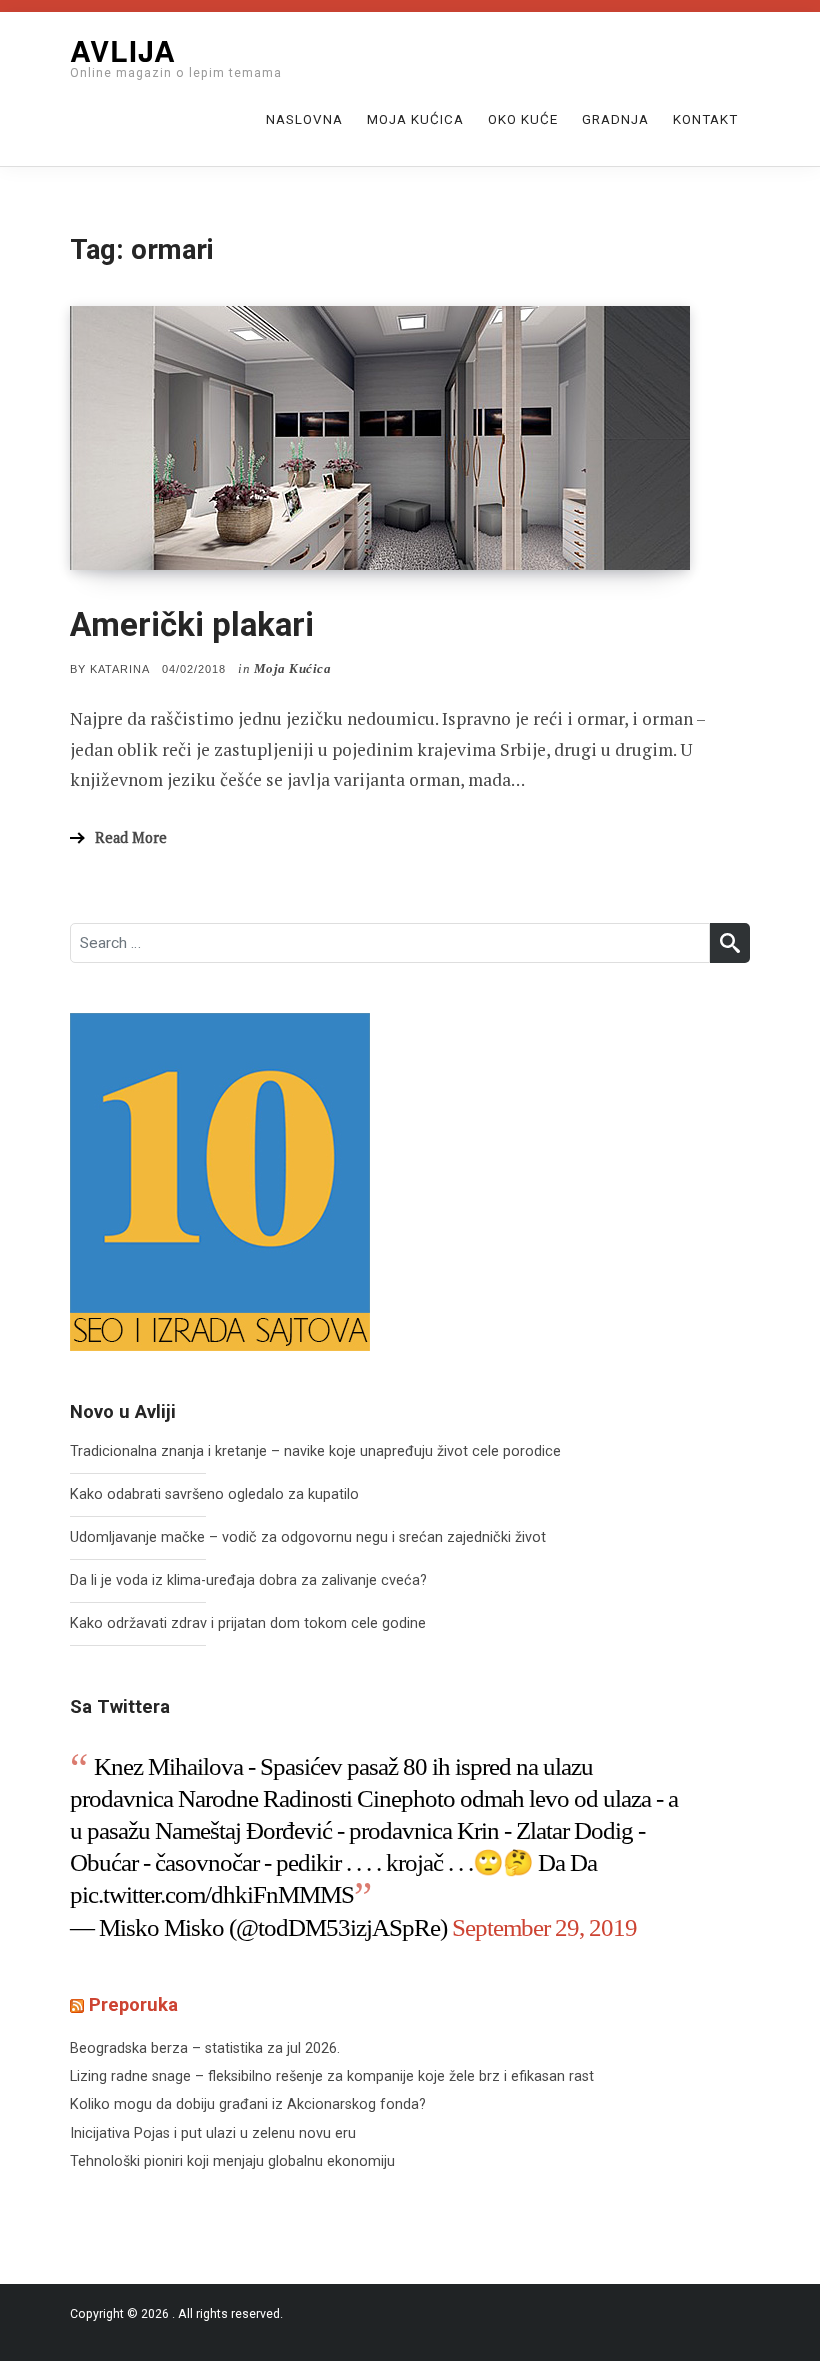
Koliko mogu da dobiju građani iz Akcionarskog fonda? (248, 2104)
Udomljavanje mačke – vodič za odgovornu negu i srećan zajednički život (308, 1537)
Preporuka (133, 2005)
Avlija (123, 50)
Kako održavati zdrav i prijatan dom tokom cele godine (248, 1623)
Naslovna (304, 119)
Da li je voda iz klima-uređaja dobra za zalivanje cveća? (248, 1580)
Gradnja (615, 119)
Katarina (120, 669)
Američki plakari (192, 624)
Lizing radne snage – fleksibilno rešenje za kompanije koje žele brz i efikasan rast (332, 2076)
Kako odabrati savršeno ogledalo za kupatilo (214, 1494)
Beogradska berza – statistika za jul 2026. (205, 2048)
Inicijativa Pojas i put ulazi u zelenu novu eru (213, 2133)
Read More (131, 837)
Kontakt (705, 119)
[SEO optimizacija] (220, 1181)
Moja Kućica (415, 119)
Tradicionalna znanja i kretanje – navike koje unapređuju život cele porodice (315, 1451)
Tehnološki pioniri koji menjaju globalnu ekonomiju (232, 2161)
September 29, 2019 (544, 1927)
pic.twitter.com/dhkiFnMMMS (212, 1894)
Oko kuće (523, 119)
